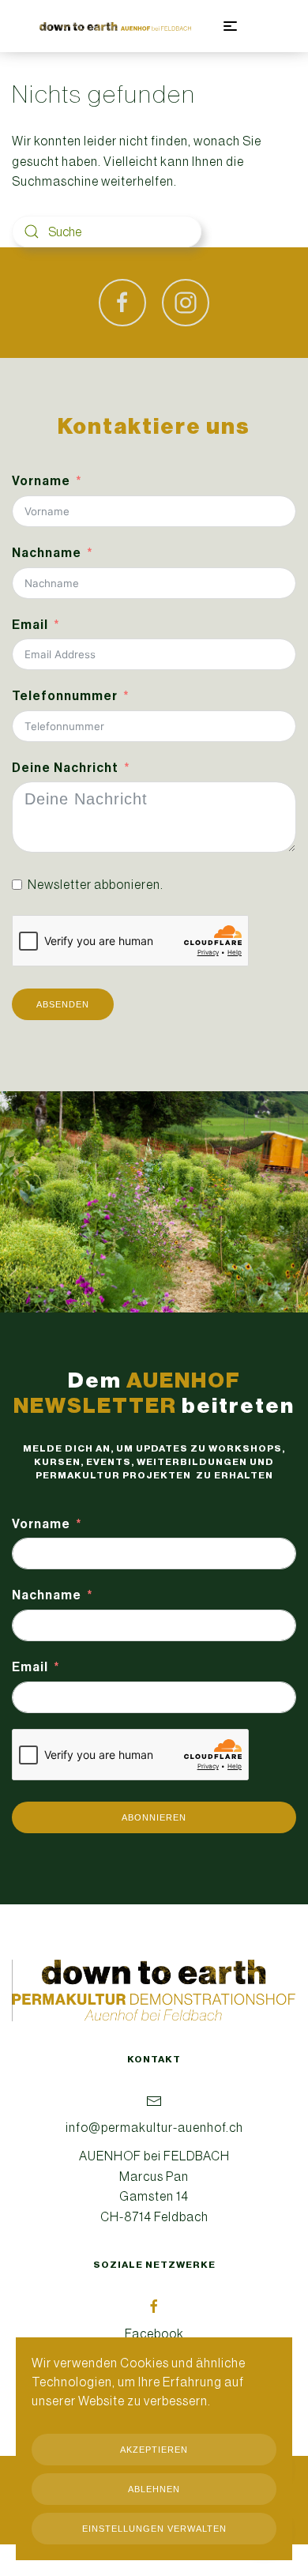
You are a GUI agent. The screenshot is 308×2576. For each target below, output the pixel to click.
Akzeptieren (154, 2450)
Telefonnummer (65, 696)
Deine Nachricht (65, 768)
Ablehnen (154, 2489)
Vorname (41, 481)
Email (30, 625)
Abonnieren (154, 1817)
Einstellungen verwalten (154, 2529)
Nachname (47, 553)
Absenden (63, 1004)
